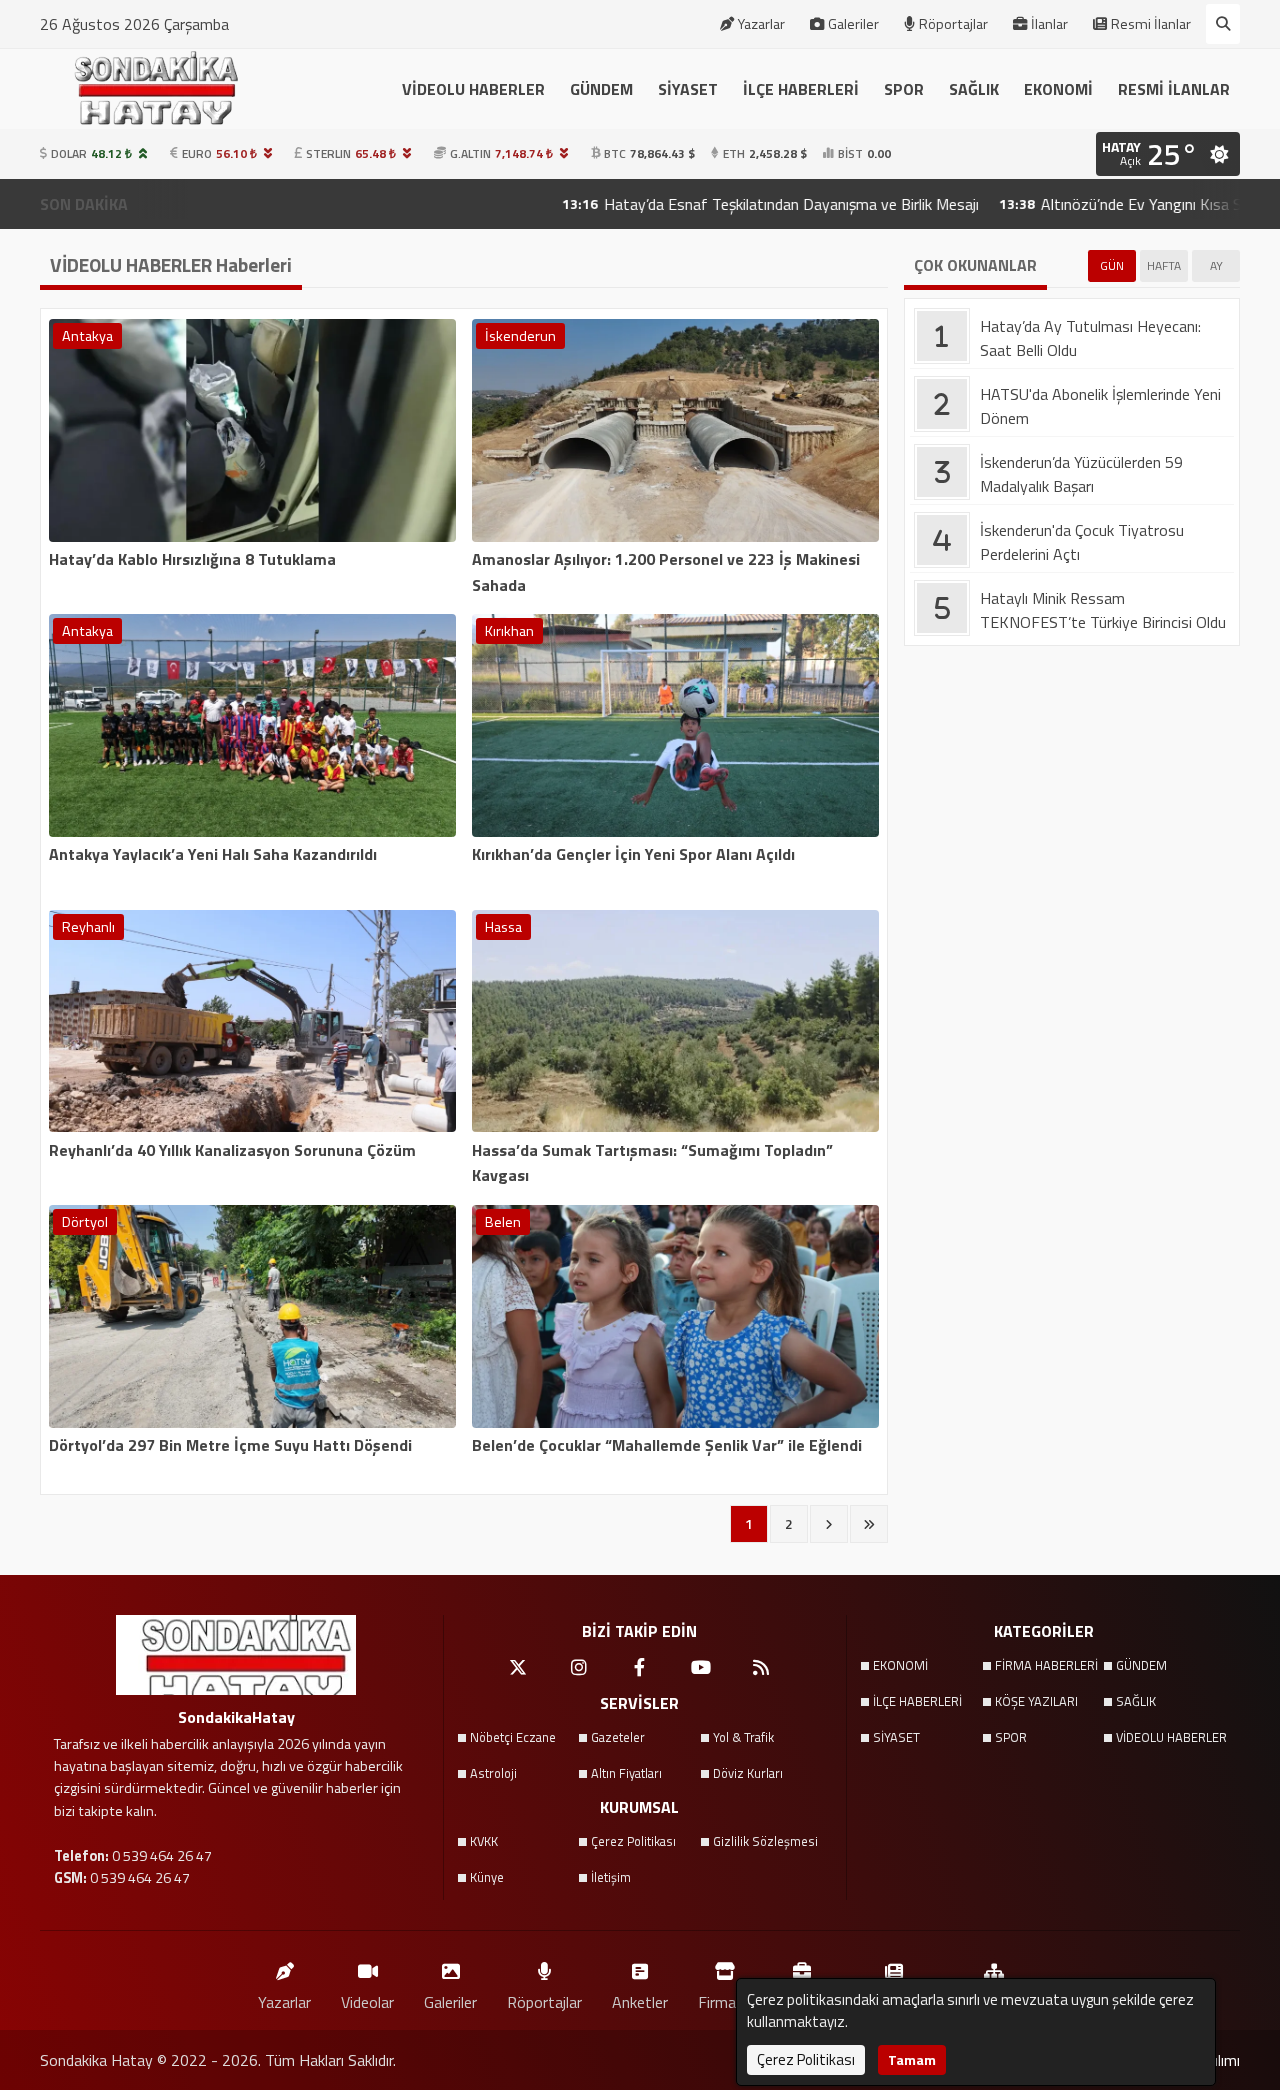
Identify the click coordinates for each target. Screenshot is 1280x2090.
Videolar (367, 2001)
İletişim (611, 1877)
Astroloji (493, 1773)
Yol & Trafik (743, 1737)
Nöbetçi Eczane (513, 1737)
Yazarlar (761, 24)
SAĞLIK (974, 89)
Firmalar (725, 2001)
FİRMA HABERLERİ (1046, 1665)
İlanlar (1049, 24)
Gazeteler (618, 1737)
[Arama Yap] (1223, 24)
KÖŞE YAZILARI (1036, 1701)
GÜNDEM (601, 89)
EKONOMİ (1058, 89)
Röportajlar (953, 24)
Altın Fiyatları (626, 1773)
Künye (487, 1877)
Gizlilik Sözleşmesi (765, 1841)
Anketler (640, 2001)
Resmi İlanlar (1151, 24)
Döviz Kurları (748, 1773)
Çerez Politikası (633, 1841)
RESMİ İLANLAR (1174, 89)
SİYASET (688, 89)
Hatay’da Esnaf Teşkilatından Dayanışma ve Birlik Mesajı (696, 204)
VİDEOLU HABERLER (473, 89)
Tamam (912, 2059)
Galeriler (853, 24)
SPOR (904, 89)
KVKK (484, 1841)
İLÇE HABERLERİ (801, 89)
